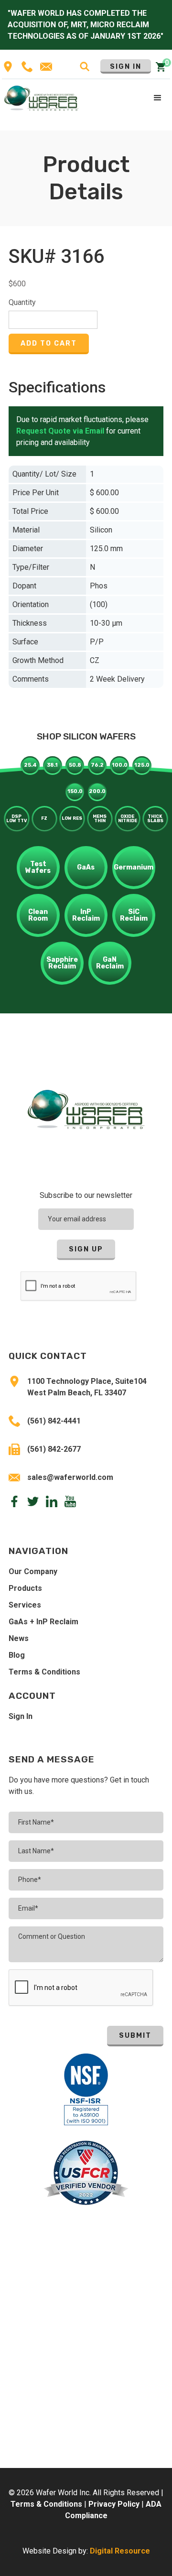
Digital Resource (120, 2551)
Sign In (126, 67)
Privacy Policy (114, 2504)
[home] (41, 98)
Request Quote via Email (60, 431)
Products (25, 1588)
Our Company (33, 1571)
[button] (158, 98)
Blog (17, 1655)
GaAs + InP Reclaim (43, 1622)
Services (25, 1605)
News (19, 1638)
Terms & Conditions (44, 1672)
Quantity (22, 302)
